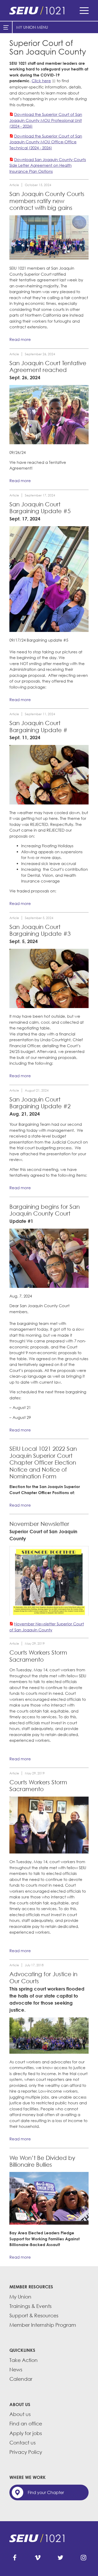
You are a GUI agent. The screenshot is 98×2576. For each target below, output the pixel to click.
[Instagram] (83, 2558)
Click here (41, 81)
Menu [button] (84, 10)
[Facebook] (15, 2558)
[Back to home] (49, 10)
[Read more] (49, 238)
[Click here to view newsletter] (49, 1581)
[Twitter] (60, 2558)
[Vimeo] (38, 2558)
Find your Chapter (46, 2492)
